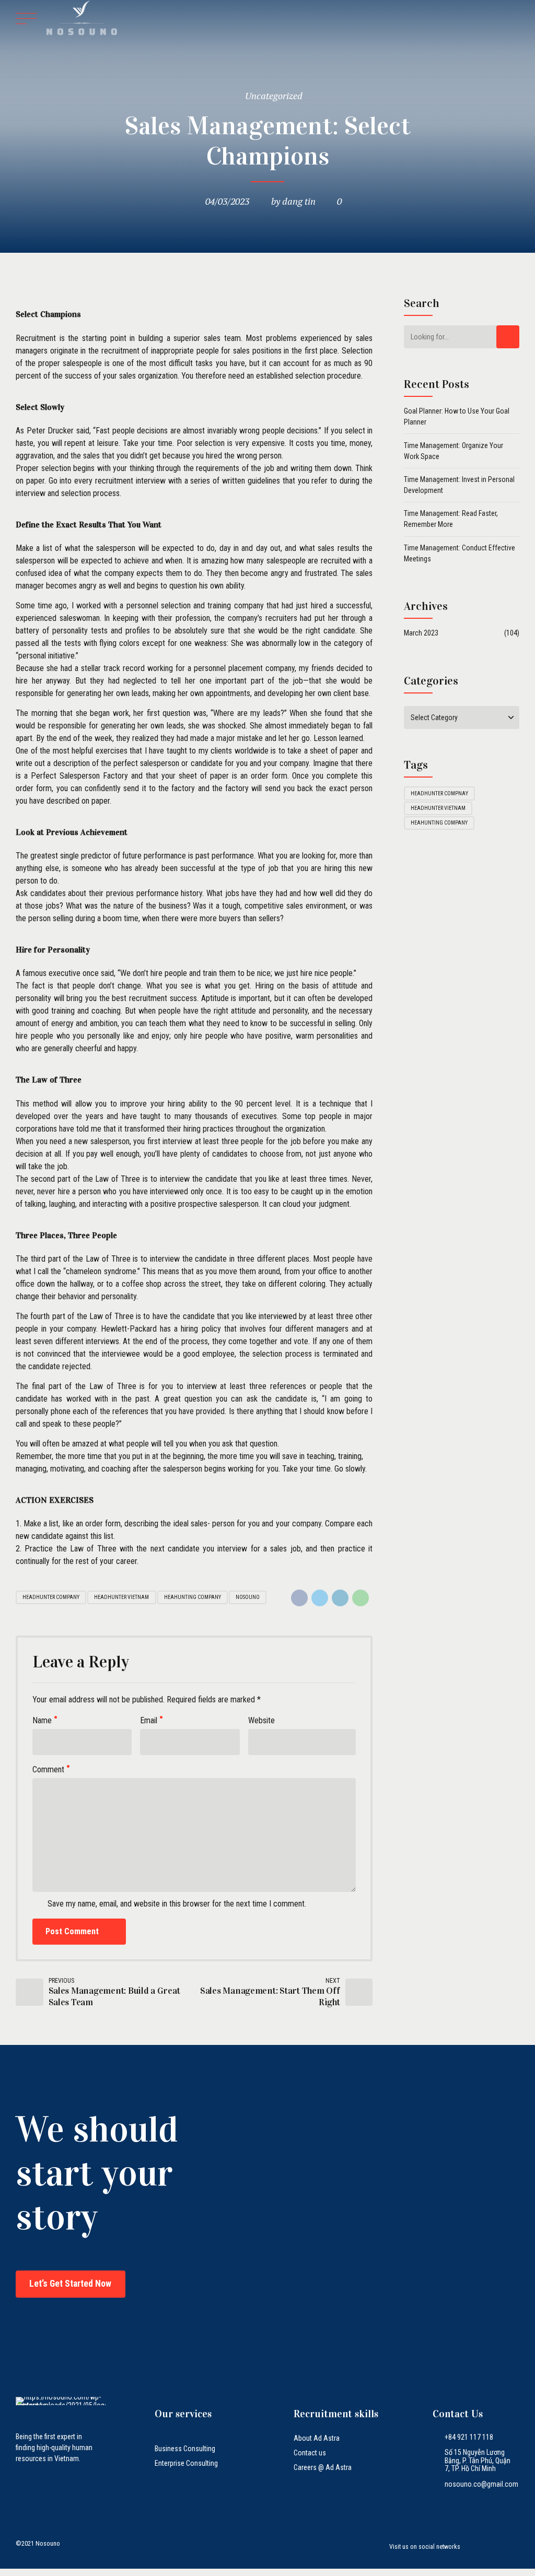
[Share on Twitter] (320, 1598)
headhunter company (51, 1597)
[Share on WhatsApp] (360, 1598)
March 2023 (421, 633)
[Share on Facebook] (299, 1598)
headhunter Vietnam (121, 1597)
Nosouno (248, 1597)
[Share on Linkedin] (340, 1598)
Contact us (310, 2453)
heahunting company (193, 1597)
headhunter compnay (439, 793)
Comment (48, 1769)
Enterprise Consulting (186, 2463)
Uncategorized (274, 96)
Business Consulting (185, 2449)
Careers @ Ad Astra (323, 2467)
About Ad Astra (317, 2438)
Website (261, 1720)
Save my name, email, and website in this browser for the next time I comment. (177, 1904)
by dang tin (293, 201)
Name (42, 1720)
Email (149, 1720)
